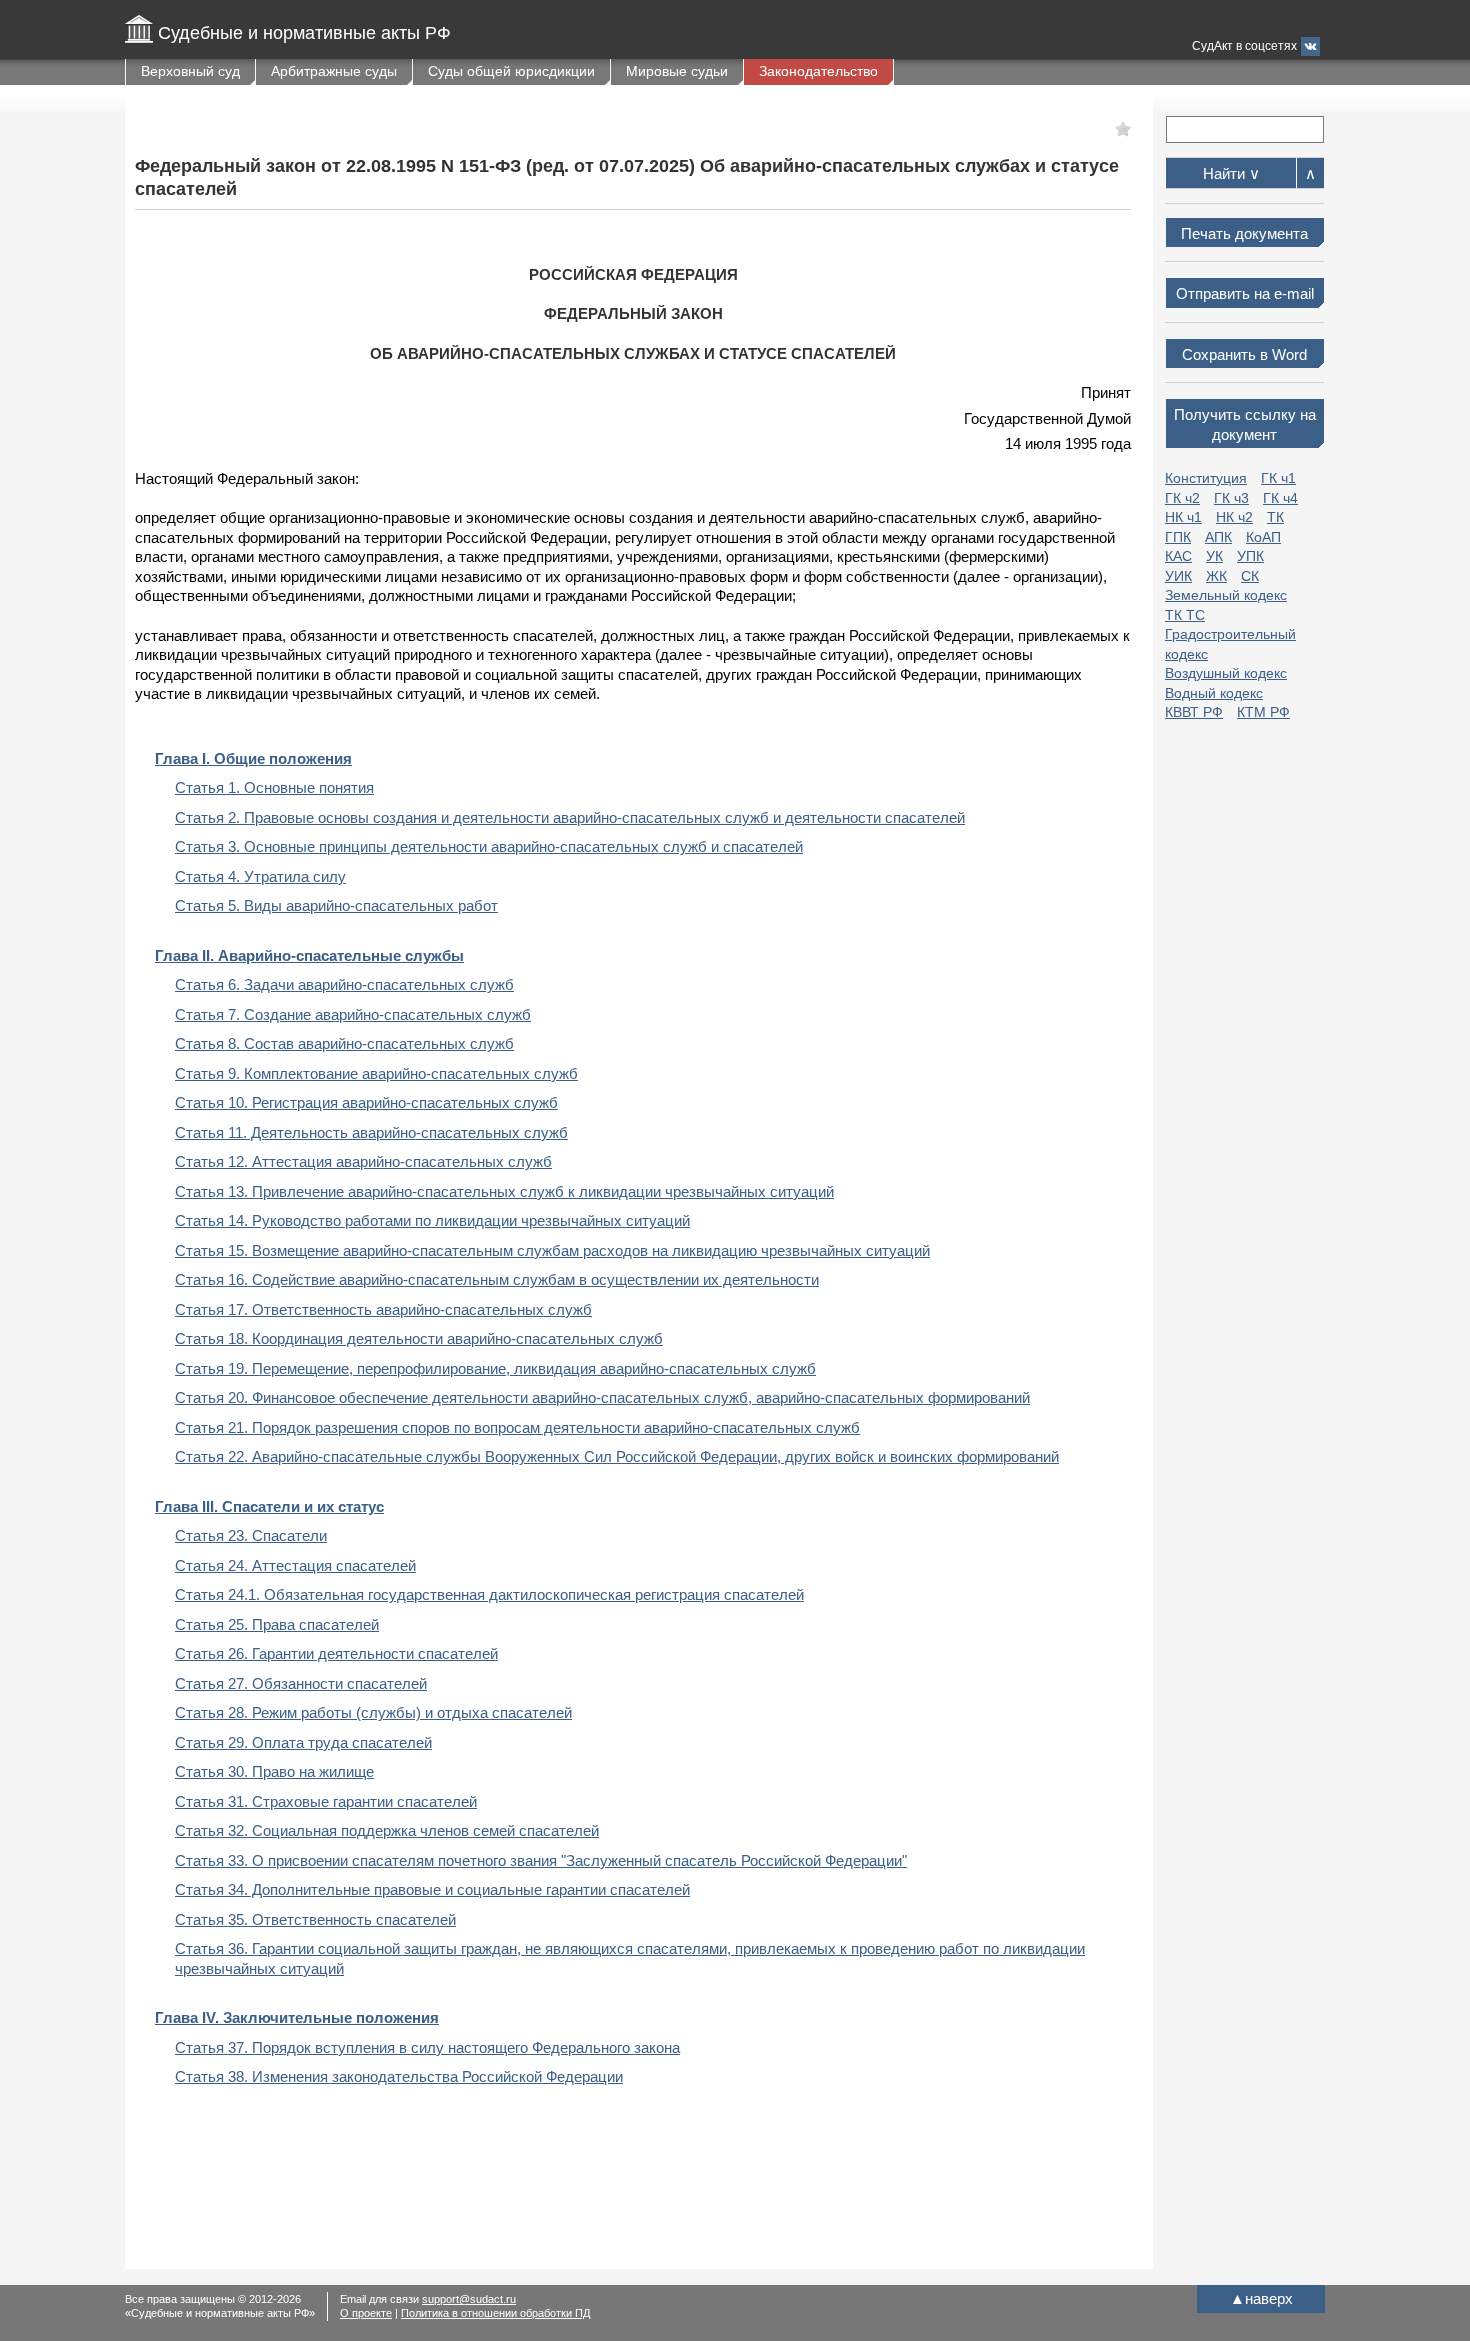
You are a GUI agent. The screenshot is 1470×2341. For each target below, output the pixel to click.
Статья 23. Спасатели (251, 1535)
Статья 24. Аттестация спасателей (295, 1565)
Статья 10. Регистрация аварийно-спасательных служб (366, 1102)
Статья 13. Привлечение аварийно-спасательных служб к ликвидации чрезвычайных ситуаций (504, 1191)
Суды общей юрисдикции (511, 71)
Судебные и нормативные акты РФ (304, 33)
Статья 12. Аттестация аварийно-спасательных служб (363, 1161)
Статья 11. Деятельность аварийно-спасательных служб (371, 1132)
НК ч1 (1183, 517)
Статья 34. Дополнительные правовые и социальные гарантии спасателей (432, 1889)
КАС (1178, 556)
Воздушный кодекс (1226, 673)
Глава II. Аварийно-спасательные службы (309, 955)
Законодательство (818, 71)
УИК (1178, 576)
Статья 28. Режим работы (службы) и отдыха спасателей (373, 1712)
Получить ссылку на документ (1245, 424)
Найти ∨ (1231, 173)
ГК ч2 (1182, 498)
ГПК (1178, 537)
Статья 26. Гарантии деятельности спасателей (336, 1653)
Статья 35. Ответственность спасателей (315, 1919)
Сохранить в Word (1244, 354)
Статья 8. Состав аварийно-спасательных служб (344, 1043)
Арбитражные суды (334, 71)
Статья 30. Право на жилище (274, 1771)
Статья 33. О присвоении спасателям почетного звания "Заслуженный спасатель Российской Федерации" (541, 1860)
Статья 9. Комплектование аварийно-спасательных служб (376, 1073)
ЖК (1216, 576)
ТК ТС (1185, 615)
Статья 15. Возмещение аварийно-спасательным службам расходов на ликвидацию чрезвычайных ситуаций (552, 1250)
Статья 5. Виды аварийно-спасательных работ (336, 905)
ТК (1275, 517)
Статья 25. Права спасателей (277, 1624)
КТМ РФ (1263, 712)
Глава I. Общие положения (253, 758)
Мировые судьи (677, 71)
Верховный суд (190, 71)
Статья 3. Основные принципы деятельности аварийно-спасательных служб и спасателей (489, 846)
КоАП (1263, 537)
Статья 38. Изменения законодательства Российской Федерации (399, 2076)
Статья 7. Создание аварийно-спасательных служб (353, 1014)
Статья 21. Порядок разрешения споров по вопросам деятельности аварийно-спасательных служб (517, 1427)
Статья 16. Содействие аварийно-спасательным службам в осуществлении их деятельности (497, 1279)
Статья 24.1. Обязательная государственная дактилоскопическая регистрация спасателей (489, 1594)
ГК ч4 (1280, 498)
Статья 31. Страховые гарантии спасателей (326, 1801)
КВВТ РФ (1194, 712)
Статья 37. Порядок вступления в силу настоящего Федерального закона (427, 2047)
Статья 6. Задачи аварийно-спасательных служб (344, 984)
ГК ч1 (1278, 478)
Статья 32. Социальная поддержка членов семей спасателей (387, 1830)
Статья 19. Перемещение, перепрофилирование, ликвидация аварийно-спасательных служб (495, 1368)
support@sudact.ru (469, 2299)
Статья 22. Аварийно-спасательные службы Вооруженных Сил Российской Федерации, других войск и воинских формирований (617, 1456)
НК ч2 (1234, 517)
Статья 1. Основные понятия (274, 787)
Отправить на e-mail (1245, 293)
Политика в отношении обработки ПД (495, 2313)
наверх (1261, 2298)
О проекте (366, 2313)
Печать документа (1244, 233)
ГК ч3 (1231, 498)
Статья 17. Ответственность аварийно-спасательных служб (383, 1309)
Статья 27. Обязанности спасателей (301, 1683)
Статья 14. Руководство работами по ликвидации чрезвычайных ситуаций (432, 1220)
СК (1250, 576)
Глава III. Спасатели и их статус (269, 1506)
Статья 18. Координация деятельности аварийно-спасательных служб (419, 1338)
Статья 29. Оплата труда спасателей (303, 1742)
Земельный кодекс (1226, 595)
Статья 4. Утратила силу (260, 876)
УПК (1250, 556)
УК (1214, 556)
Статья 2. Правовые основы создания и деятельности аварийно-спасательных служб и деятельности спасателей (570, 817)
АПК (1218, 537)
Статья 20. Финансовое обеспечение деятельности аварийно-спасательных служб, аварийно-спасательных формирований (602, 1397)
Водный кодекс (1214, 693)
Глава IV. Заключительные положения (297, 2017)
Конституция (1206, 478)
